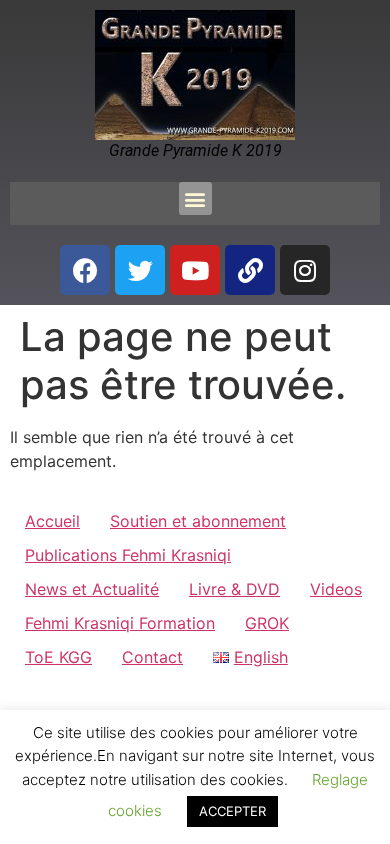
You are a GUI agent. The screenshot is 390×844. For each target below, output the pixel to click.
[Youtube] (195, 270)
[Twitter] (140, 270)
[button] (195, 198)
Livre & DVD (234, 589)
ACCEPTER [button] (232, 811)
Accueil (52, 521)
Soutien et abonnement (198, 521)
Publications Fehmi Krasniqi (128, 555)
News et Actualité (92, 589)
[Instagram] (305, 270)
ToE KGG (58, 657)
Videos (336, 589)
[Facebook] (85, 270)
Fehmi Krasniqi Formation (120, 623)
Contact (152, 657)
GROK (267, 623)
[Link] (250, 270)
